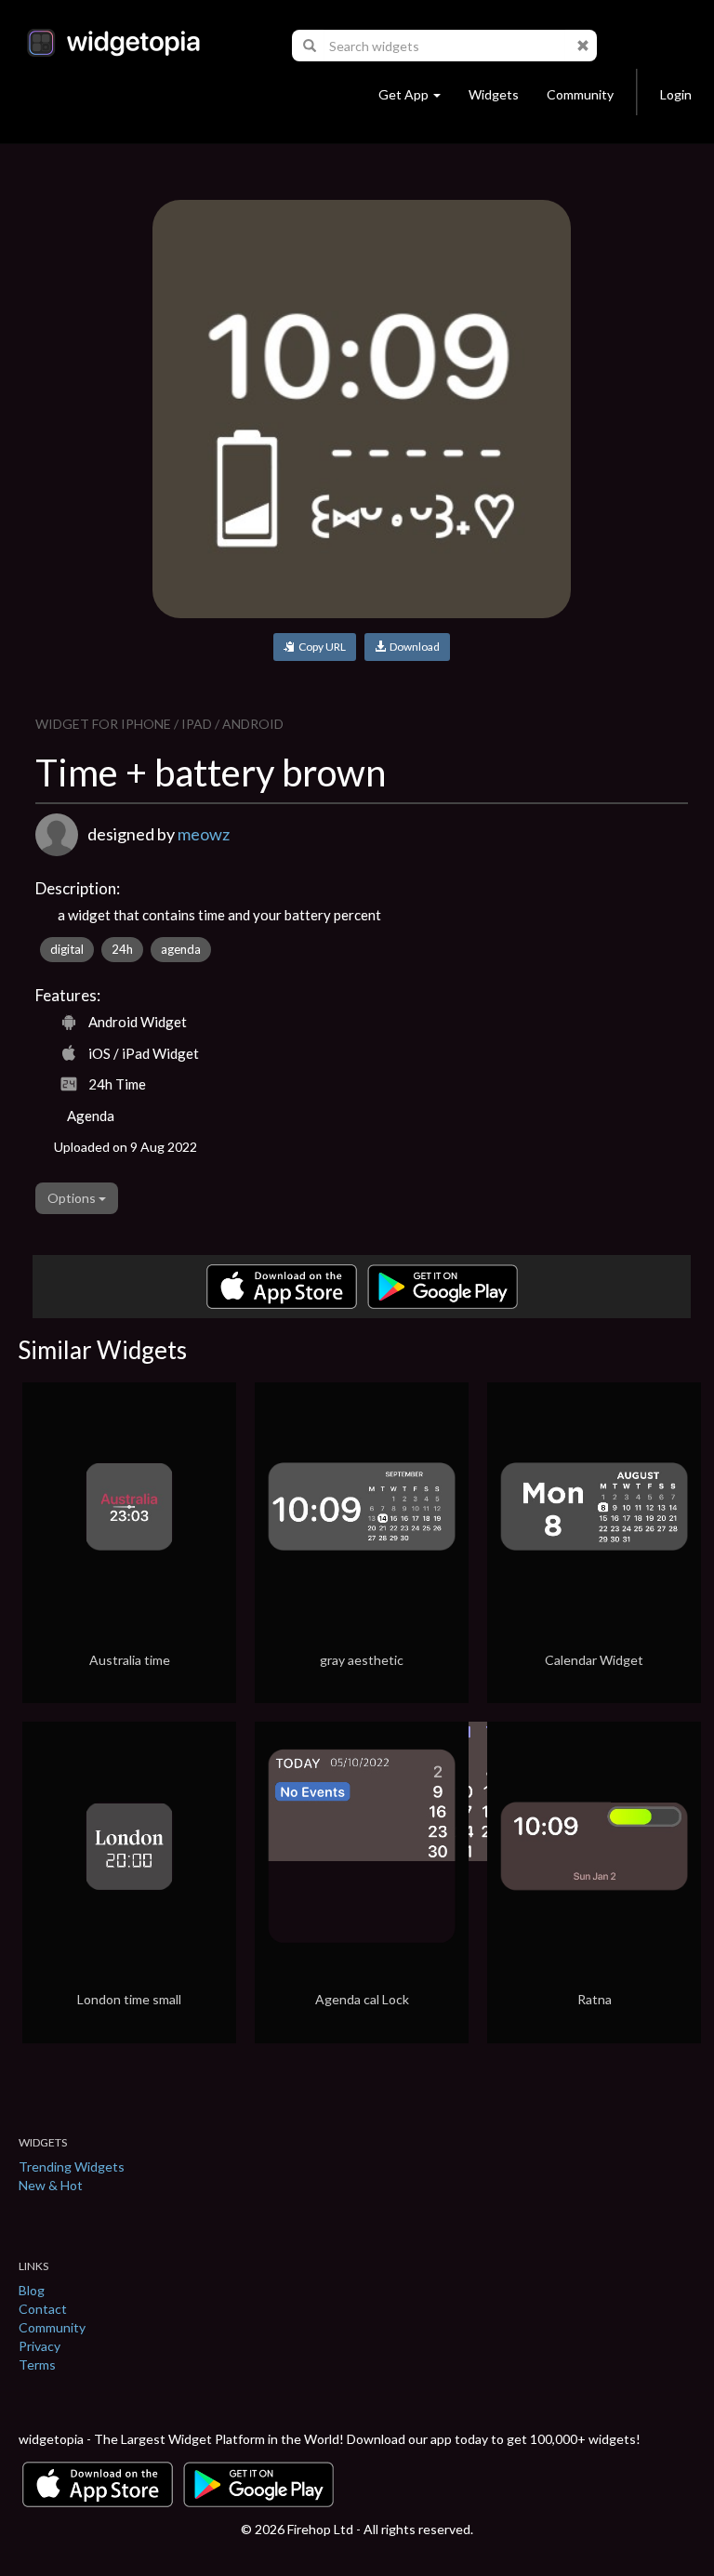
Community (580, 94)
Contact (43, 2309)
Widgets (494, 94)
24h (122, 949)
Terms (37, 2365)
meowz (204, 834)
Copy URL (320, 647)
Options (73, 1198)
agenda (181, 949)
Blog (32, 2290)
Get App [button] (403, 94)
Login (676, 94)
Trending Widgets (72, 2166)
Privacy (40, 2346)
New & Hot (51, 2185)
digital (67, 949)
